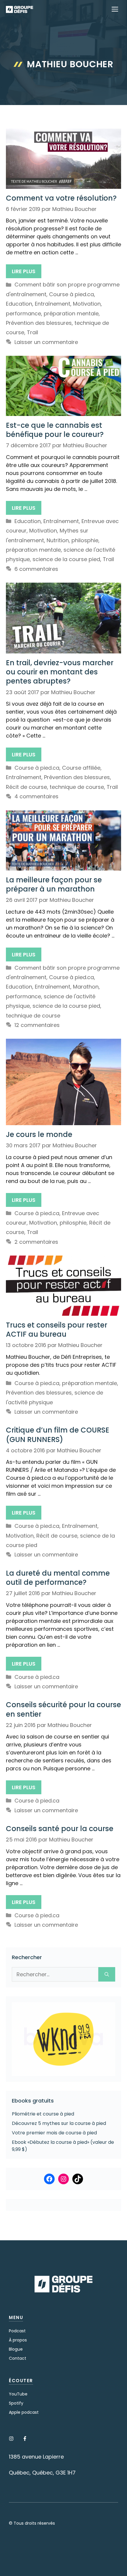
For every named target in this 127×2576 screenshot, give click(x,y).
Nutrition (58, 540)
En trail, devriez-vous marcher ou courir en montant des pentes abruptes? (60, 672)
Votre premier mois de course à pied (54, 2133)
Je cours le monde (39, 1134)
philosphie (85, 540)
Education (19, 304)
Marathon (86, 987)
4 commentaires (36, 796)
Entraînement (53, 304)
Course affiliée (81, 768)
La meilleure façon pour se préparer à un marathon (54, 884)
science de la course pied (66, 559)
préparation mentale (71, 313)
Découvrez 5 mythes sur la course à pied (59, 2123)
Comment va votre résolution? (61, 198)
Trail (32, 332)
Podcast (17, 2331)
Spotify (16, 2403)
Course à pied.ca (71, 294)
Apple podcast (24, 2412)
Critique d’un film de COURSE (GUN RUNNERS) (58, 1435)
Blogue (16, 2349)
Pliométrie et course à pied (43, 2114)
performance (23, 313)
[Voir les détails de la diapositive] (63, 2039)
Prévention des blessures (39, 323)
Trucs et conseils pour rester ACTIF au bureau (57, 1330)
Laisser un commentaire (46, 342)
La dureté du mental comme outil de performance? (58, 1578)
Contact (18, 2358)
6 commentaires (36, 569)
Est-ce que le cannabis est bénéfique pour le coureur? (55, 430)
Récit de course (26, 787)
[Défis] (19, 9)
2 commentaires (36, 1242)
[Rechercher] (107, 1974)
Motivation (87, 304)
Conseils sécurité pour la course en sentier (63, 1709)
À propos (18, 2340)
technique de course (77, 787)
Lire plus (24, 271)
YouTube (18, 2394)
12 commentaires (37, 1025)
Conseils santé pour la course (60, 1829)
